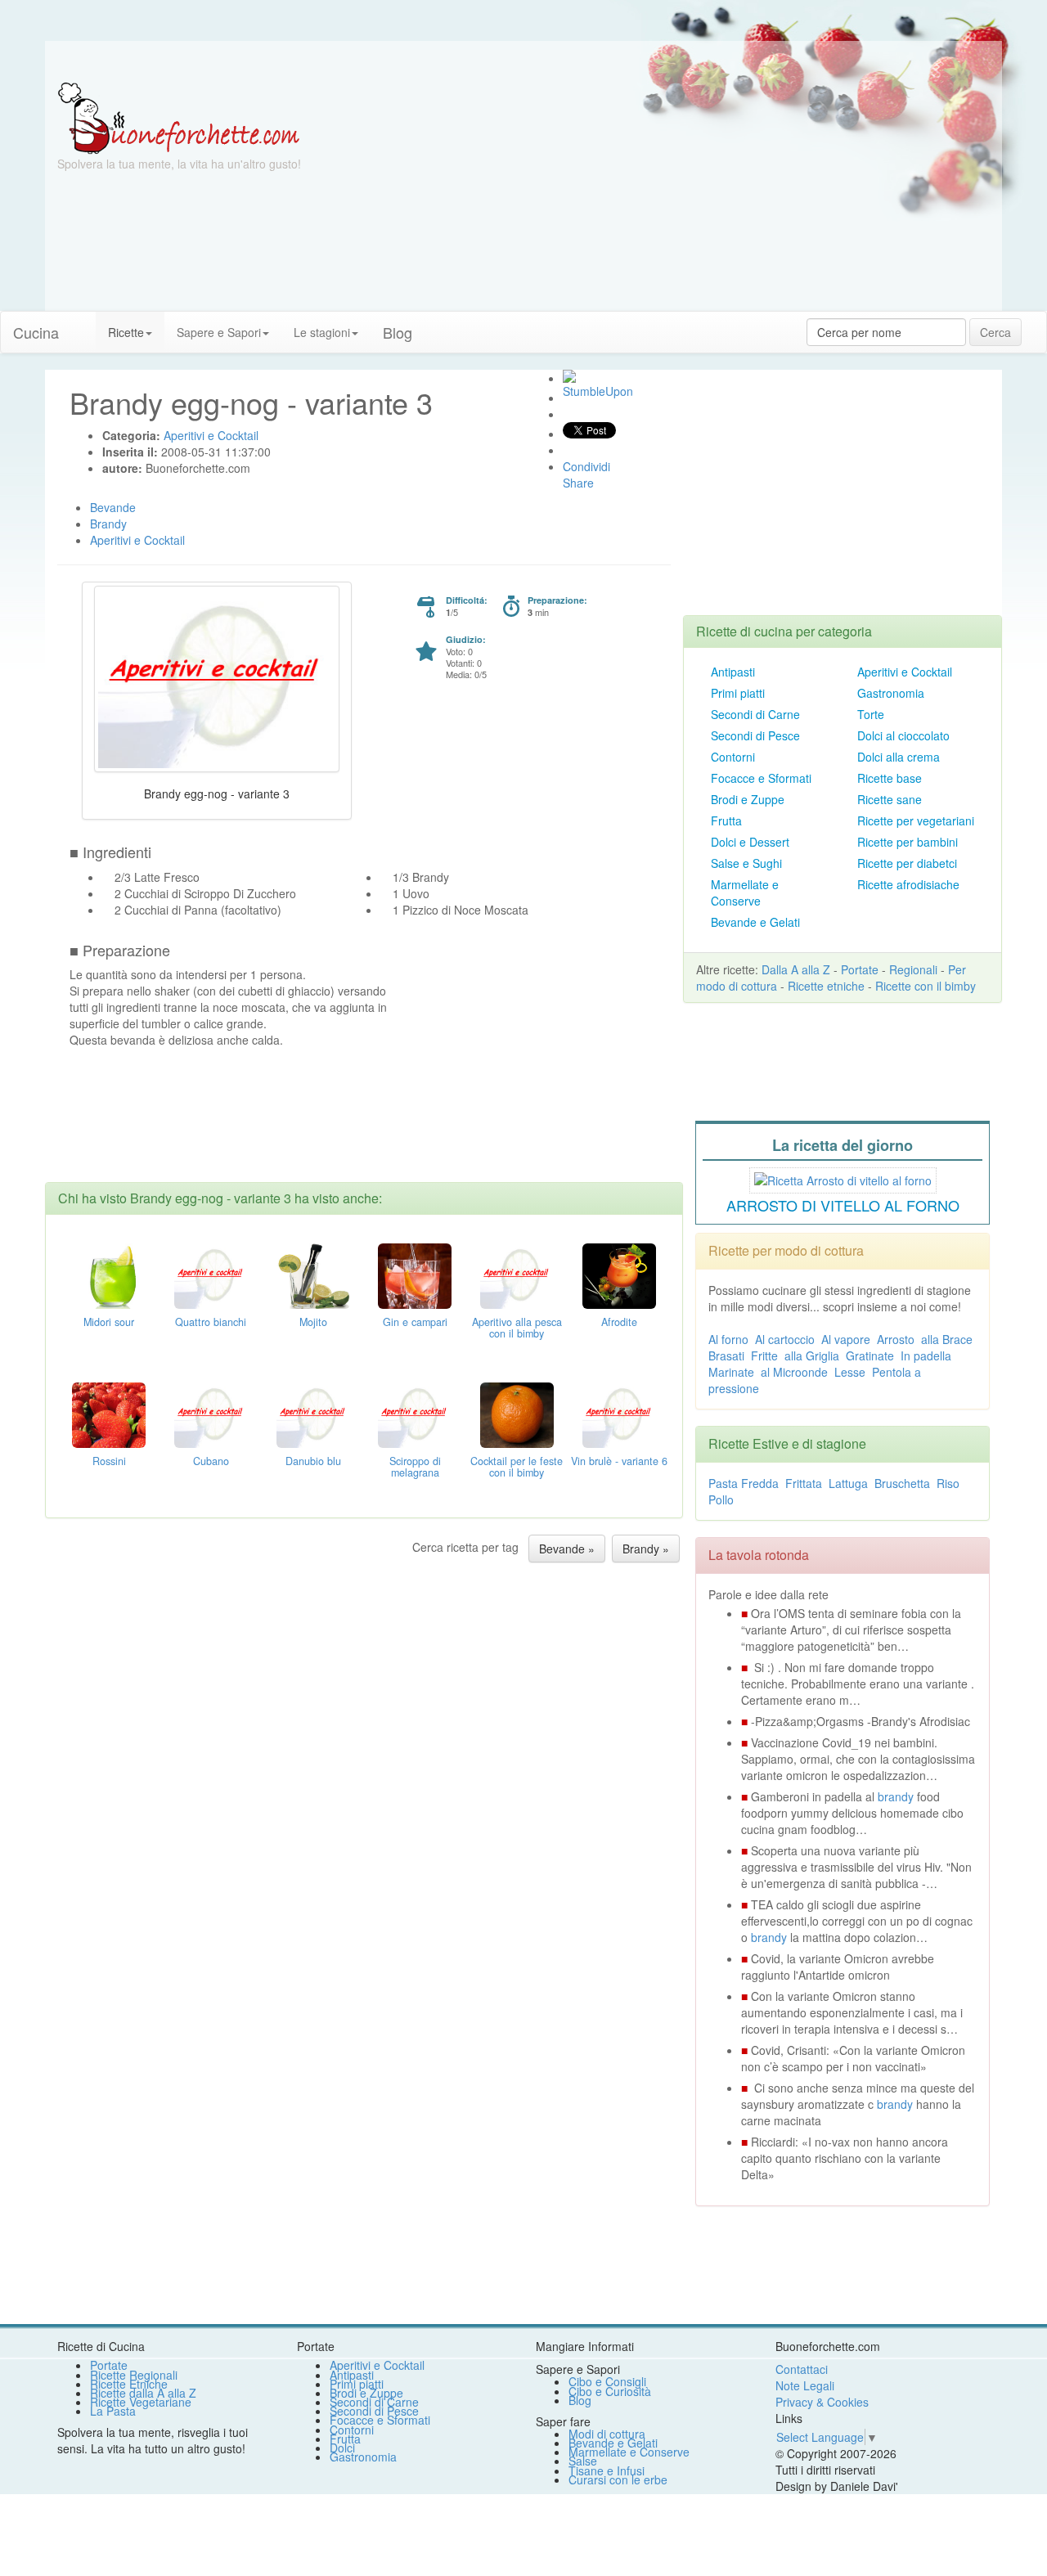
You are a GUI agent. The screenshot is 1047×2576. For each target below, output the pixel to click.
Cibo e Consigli (607, 2381)
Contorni (733, 757)
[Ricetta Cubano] (211, 1414)
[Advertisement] (683, 196)
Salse (583, 2461)
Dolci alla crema (899, 757)
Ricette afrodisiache (908, 884)
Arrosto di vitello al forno (843, 1205)
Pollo (721, 1499)
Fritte (764, 1355)
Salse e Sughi (746, 863)
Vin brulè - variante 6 (619, 1461)
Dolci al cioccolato (903, 735)
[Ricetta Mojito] (313, 1275)
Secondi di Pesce (755, 735)
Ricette (126, 332)
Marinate (731, 1372)
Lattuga (848, 1483)
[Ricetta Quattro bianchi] (211, 1275)
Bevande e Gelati (755, 922)
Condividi (586, 466)
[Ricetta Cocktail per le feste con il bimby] (517, 1414)
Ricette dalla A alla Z (143, 2393)
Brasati (726, 1355)
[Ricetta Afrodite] (619, 1275)
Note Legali (805, 2385)
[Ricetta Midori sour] (109, 1275)
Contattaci (802, 2369)
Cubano (211, 1461)
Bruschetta (902, 1483)
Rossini (109, 1461)
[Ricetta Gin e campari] (415, 1275)
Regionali (913, 969)
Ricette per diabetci (907, 863)
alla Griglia (812, 1355)
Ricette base (890, 778)
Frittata (804, 1483)
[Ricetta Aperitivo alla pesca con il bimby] (517, 1275)
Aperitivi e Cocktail (905, 672)
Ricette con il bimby (926, 986)
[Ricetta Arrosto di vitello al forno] (843, 1178)
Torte (871, 714)
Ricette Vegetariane (141, 2402)
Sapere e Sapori (219, 332)
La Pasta (113, 2411)
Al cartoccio (785, 1339)
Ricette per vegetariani (916, 820)
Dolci (342, 2448)
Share (578, 483)
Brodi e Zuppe (748, 799)
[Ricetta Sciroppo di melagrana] (415, 1414)
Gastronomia (891, 693)
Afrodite (619, 1322)
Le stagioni (322, 332)
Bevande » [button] (567, 1549)
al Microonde (794, 1372)
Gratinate (870, 1355)
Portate (860, 969)
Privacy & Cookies (822, 2402)
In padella (926, 1355)
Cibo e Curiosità (610, 2391)
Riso (948, 1483)
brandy (896, 1796)
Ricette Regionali (134, 2375)
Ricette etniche (826, 986)
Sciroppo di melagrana (415, 1467)
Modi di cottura (607, 2434)
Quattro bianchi (211, 1322)
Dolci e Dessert (750, 842)
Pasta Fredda (744, 1483)
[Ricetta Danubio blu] (313, 1414)
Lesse (850, 1372)
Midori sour (109, 1322)
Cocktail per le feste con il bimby (517, 1467)
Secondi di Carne (755, 714)
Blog (580, 2400)
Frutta (726, 820)
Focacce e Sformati (761, 778)
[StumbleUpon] (569, 376)
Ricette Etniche (129, 2384)
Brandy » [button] (646, 1549)
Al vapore (846, 1339)
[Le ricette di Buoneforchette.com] (523, 61)
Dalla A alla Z (796, 969)
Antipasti (733, 672)
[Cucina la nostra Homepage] (83, 324)
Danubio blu (313, 1461)
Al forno (728, 1339)
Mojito (313, 1322)
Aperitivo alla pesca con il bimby (517, 1328)
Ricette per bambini (908, 842)
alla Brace (947, 1339)
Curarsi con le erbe (618, 2479)
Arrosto (896, 1339)
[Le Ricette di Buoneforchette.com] (179, 117)
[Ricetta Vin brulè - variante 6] (619, 1414)
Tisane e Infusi (607, 2470)
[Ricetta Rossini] (109, 1414)
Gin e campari (415, 1322)
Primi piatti (738, 693)
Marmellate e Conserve (745, 892)
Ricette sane (890, 799)
